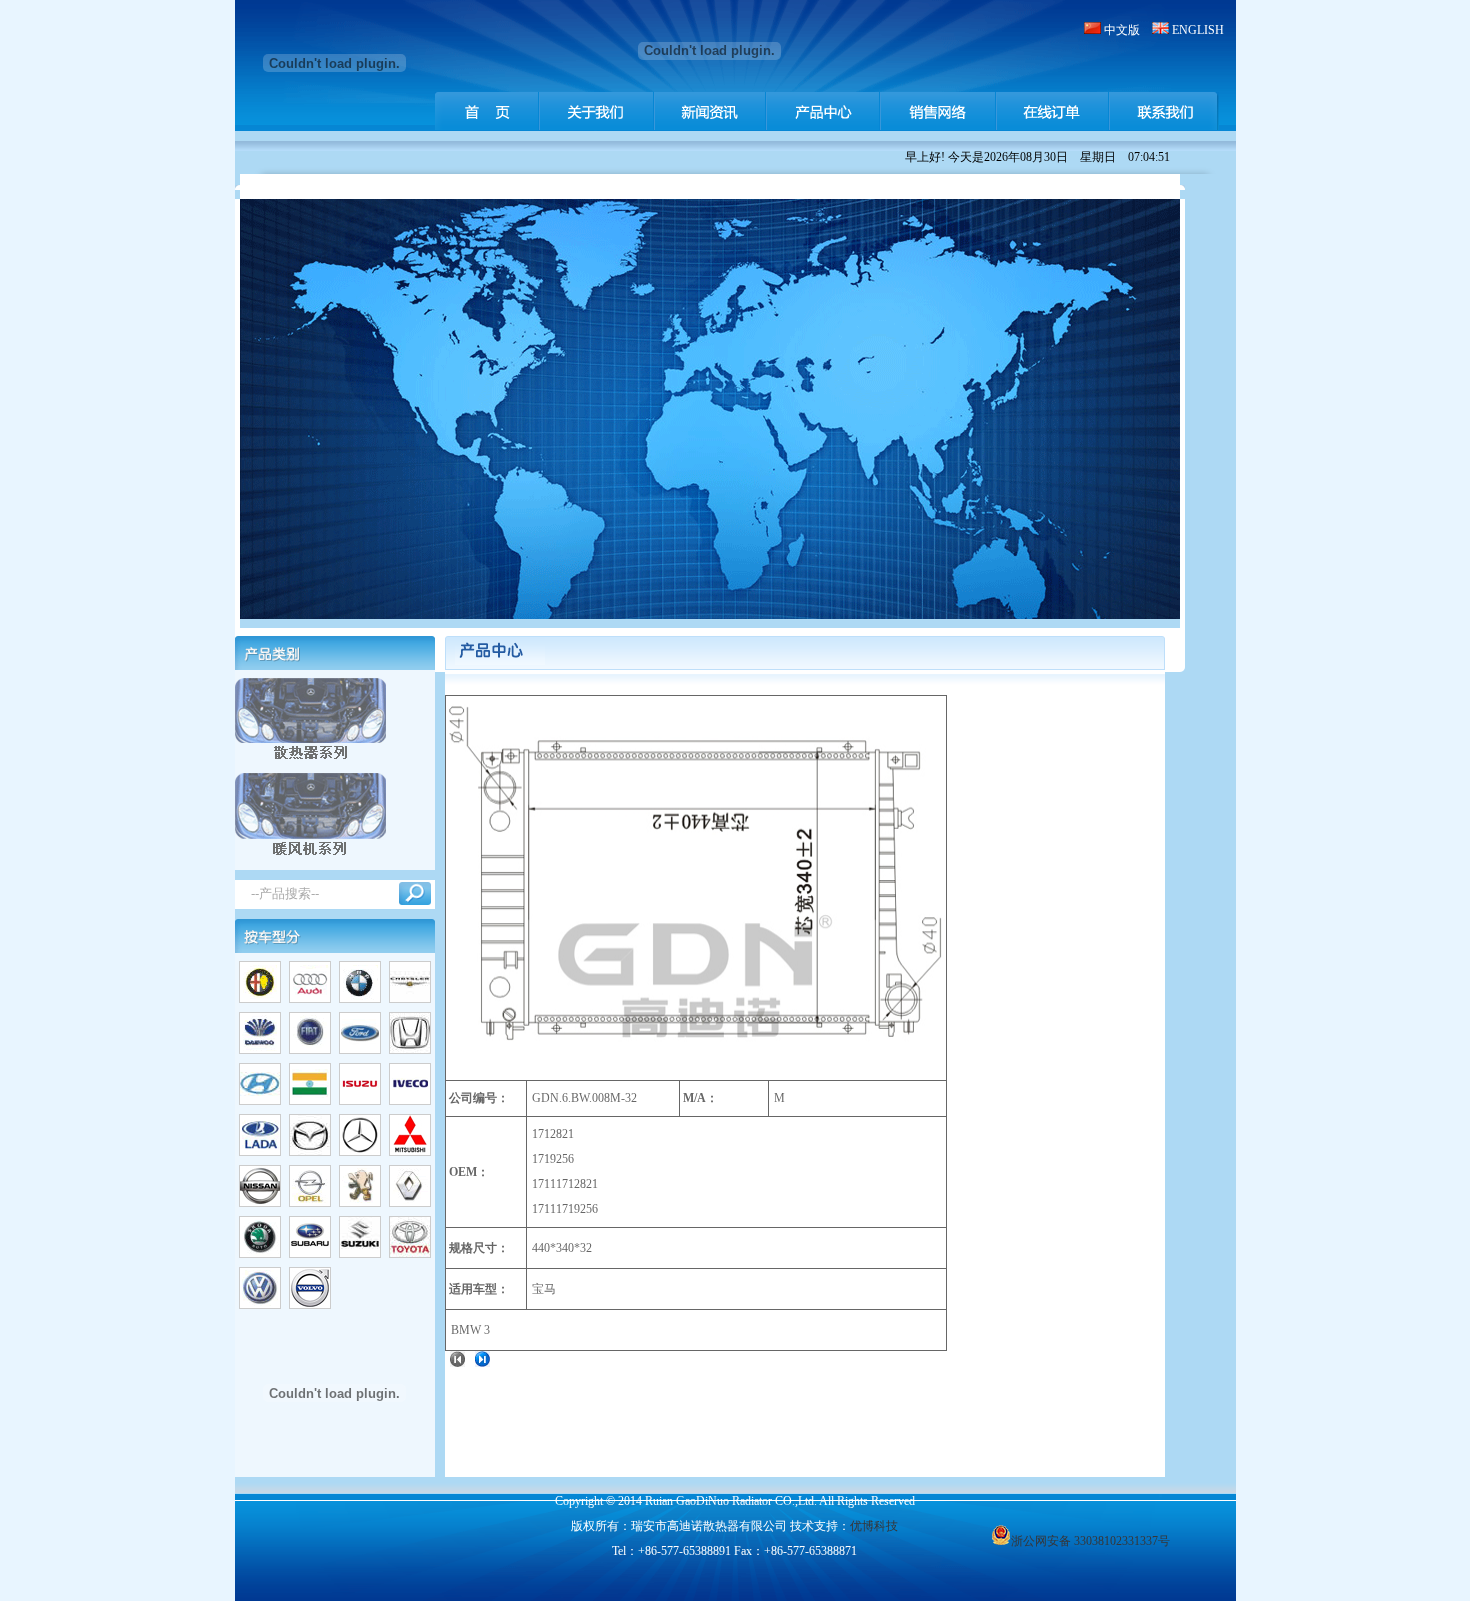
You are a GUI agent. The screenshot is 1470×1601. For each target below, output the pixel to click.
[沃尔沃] (310, 1305)
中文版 (1122, 30)
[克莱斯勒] (410, 999)
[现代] (260, 1101)
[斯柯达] (260, 1254)
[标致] (360, 1203)
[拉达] (260, 1152)
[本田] (410, 1050)
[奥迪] (310, 999)
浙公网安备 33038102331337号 (1090, 1541)
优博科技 (874, 1526)
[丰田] (410, 1254)
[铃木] (360, 1254)
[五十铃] (360, 1101)
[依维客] (410, 1101)
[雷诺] (410, 1203)
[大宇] (260, 1050)
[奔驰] (360, 1152)
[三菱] (410, 1152)
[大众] (260, 1305)
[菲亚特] (310, 1050)
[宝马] (360, 999)
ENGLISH (1198, 30)
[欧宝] (310, 1203)
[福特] (360, 1050)
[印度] (310, 1101)
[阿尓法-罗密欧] (260, 999)
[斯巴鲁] (310, 1254)
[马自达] (310, 1152)
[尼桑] (260, 1203)
